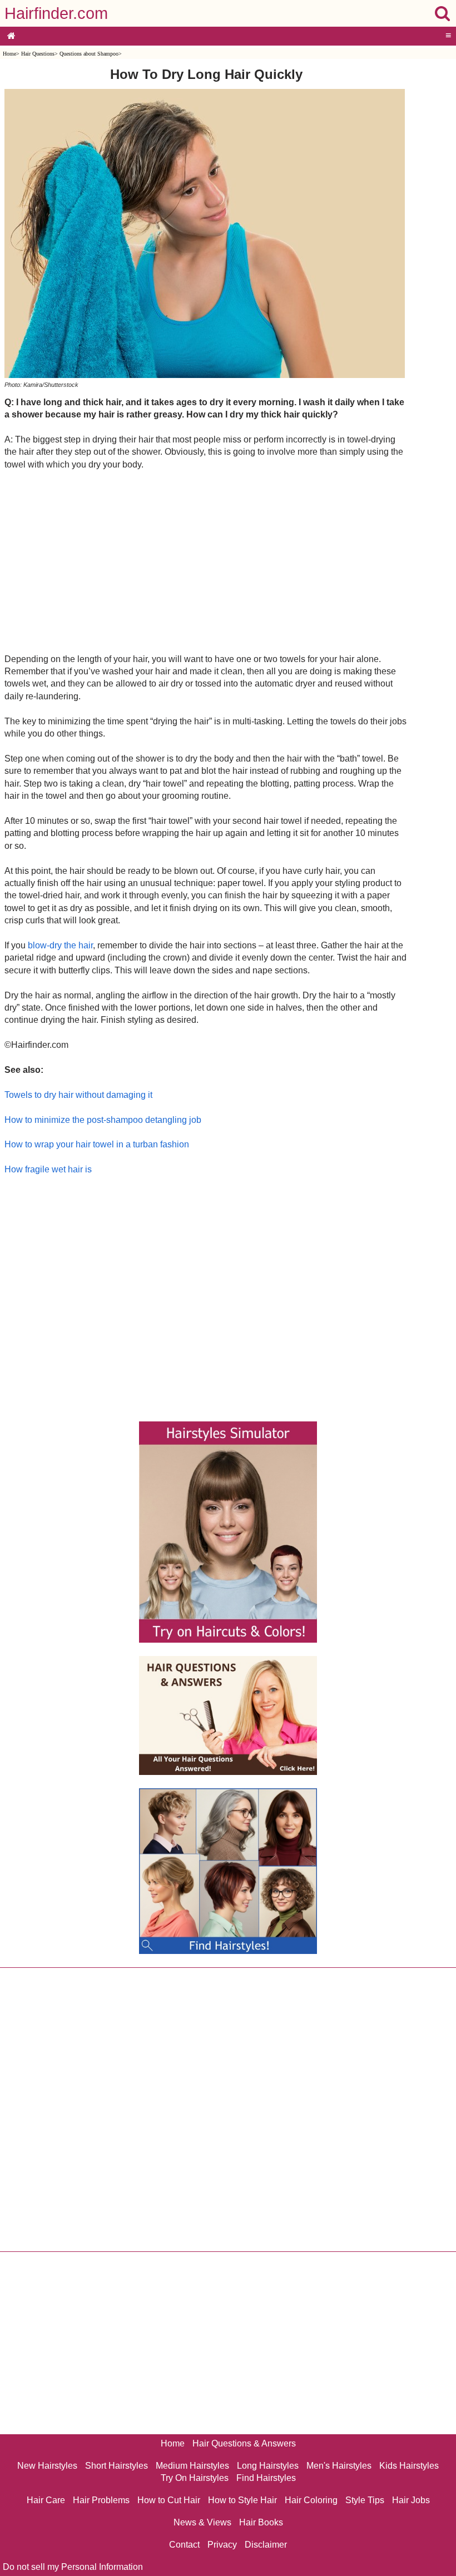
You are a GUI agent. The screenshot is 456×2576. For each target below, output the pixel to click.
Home (9, 54)
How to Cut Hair (169, 2500)
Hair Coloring (311, 2500)
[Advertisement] (206, 561)
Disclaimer (266, 2545)
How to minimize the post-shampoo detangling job (103, 1120)
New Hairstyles (47, 2466)
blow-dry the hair (60, 945)
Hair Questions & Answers (244, 2443)
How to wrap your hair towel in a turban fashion (97, 1144)
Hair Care (46, 2500)
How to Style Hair (242, 2500)
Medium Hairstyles (192, 2466)
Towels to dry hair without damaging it (78, 1095)
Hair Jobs (411, 2500)
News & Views (202, 2522)
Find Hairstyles (266, 2478)
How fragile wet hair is (48, 1169)
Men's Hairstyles (339, 2466)
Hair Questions (38, 54)
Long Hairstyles (268, 2466)
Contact (184, 2545)
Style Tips (365, 2500)
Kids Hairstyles (409, 2466)
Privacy (222, 2545)
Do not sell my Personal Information (73, 2567)
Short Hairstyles (117, 2466)
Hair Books (261, 2522)
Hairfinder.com (56, 13)
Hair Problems (101, 2500)
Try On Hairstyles (195, 2478)
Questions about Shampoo (89, 54)
